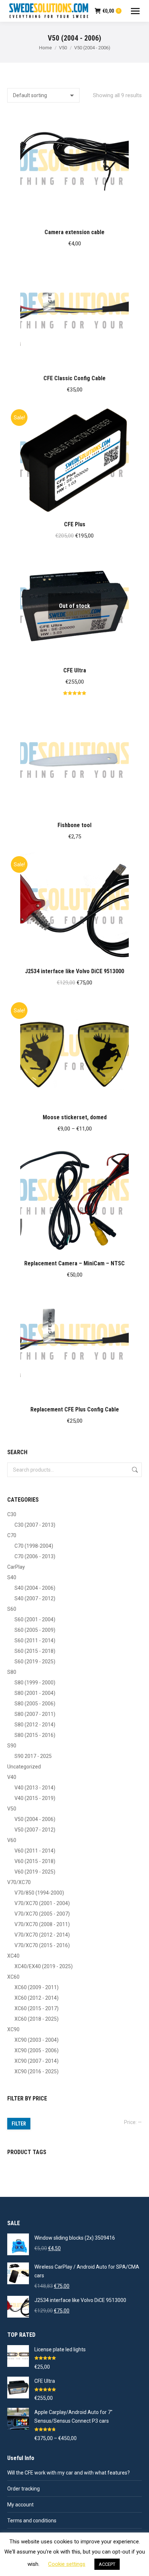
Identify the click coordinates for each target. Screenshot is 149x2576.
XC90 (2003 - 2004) (37, 2040)
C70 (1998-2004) (34, 1546)
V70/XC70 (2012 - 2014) (42, 1935)
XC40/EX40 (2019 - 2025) (44, 1966)
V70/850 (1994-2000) (39, 1893)
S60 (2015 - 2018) (35, 1651)
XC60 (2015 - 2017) (37, 2008)
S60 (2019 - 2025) (35, 1662)
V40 (12, 1777)
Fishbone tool (74, 825)
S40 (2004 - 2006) (35, 1588)
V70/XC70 (19, 1882)
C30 (12, 1514)
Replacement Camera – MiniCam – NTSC (74, 1263)
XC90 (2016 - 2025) (37, 2071)
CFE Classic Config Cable (74, 378)
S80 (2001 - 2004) (35, 1693)
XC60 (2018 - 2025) (37, 2019)
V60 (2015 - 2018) (35, 1861)
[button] (132, 213)
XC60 (13, 1977)
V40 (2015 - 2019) (35, 1798)
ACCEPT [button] (107, 2564)
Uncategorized (24, 1767)
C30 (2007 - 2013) (35, 1525)
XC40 (13, 1956)
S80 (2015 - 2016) (35, 1735)
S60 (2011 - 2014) (35, 1640)
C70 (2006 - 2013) (35, 1556)
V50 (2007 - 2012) (35, 1830)
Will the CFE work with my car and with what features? (69, 2473)
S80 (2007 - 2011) (35, 1714)
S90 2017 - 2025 (33, 1756)
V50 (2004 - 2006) (35, 1819)
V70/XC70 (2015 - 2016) (42, 1945)
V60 (12, 1840)
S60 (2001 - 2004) (35, 1619)
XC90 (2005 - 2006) (37, 2050)
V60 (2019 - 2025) (35, 1872)
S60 (12, 1609)
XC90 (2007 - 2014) (37, 2061)
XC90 (13, 2029)
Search (134, 1470)
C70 (12, 1535)
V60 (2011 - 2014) (35, 1851)
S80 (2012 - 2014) (35, 1725)
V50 (12, 1809)
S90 (12, 1746)
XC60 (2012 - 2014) (37, 1998)
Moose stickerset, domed (75, 1117)
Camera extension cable (74, 232)
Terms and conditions (32, 2521)
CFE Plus (75, 524)
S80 (12, 1672)
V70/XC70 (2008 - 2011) (42, 1924)
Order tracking (24, 2489)
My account (20, 2505)
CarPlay (16, 1567)
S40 (12, 1577)
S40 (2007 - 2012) (35, 1598)
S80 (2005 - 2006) (35, 1704)
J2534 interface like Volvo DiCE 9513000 (74, 971)
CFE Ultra (75, 670)
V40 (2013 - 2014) (35, 1788)
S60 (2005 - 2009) (35, 1630)
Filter (19, 2124)
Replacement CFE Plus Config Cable (75, 1409)
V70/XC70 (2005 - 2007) (42, 1914)
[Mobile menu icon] (135, 11)
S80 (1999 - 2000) (35, 1683)
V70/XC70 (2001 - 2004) (42, 1903)
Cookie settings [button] (67, 2564)
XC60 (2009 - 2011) (37, 1987)
